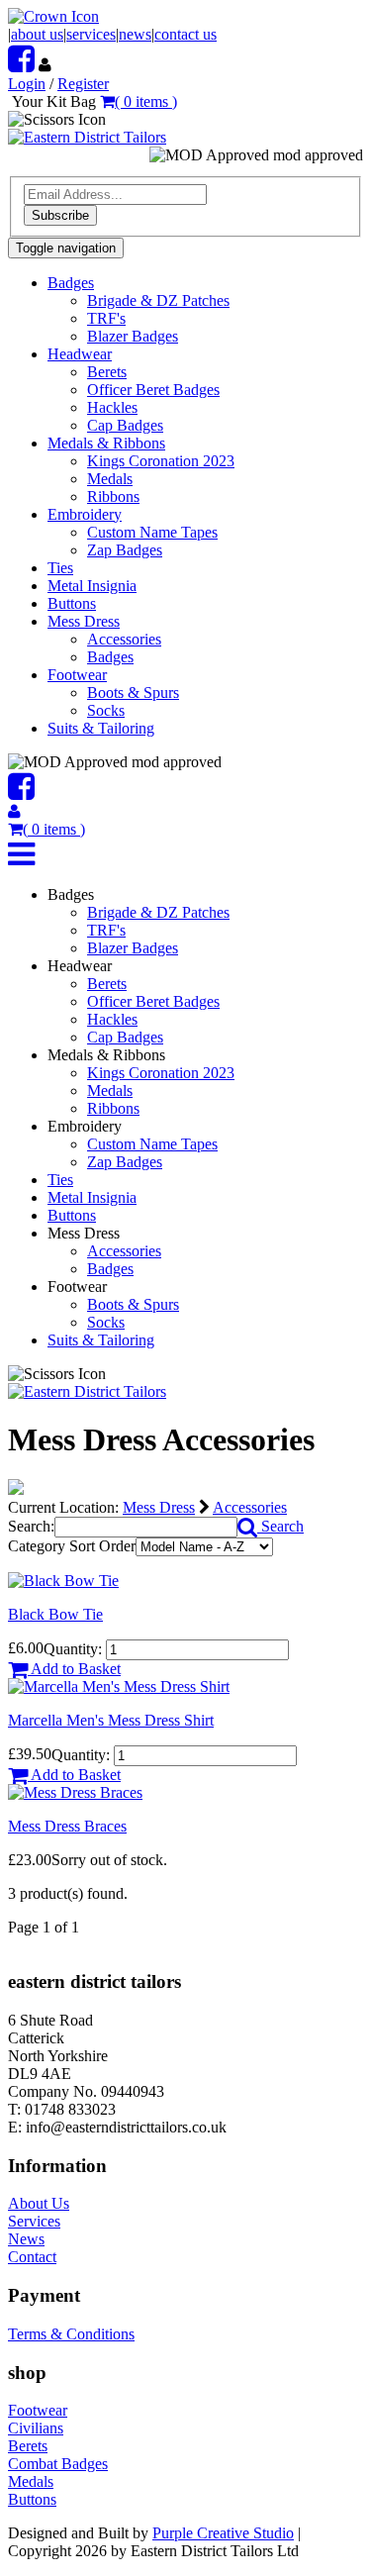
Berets (107, 372)
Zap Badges (125, 550)
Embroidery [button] (85, 514)
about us (37, 34)
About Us (39, 2203)
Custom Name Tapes (152, 532)
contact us (185, 34)
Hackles (112, 407)
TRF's (106, 318)
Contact (32, 2257)
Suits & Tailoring (101, 728)
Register (83, 84)
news (135, 34)
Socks (106, 710)
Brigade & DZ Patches (158, 300)
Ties (60, 568)
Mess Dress (159, 1507)
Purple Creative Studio (223, 2533)
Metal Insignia (92, 586)
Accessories (124, 639)
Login (27, 84)
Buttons (72, 603)
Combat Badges (58, 2464)
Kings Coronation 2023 (161, 461)
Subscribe (60, 215)
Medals (110, 479)
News (26, 2239)
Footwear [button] (77, 675)
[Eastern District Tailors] (87, 137)
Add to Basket (74, 1669)
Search (280, 1526)
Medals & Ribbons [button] (106, 443)
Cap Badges (125, 425)
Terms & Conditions (71, 2334)
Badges (110, 657)
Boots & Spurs (133, 693)
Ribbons (113, 496)
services (91, 34)
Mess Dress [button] (84, 621)
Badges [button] (71, 283)
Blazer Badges (133, 336)
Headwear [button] (80, 354)
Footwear (38, 2410)
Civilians (36, 2428)
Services (34, 2221)
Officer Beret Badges (153, 390)
